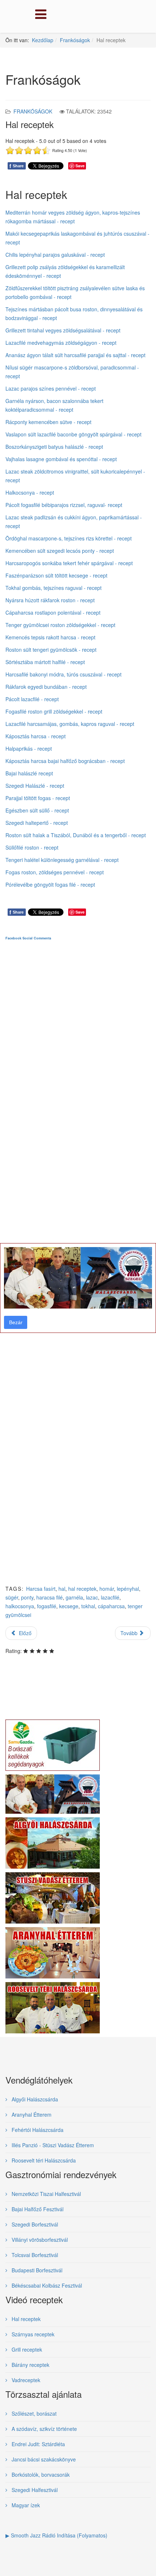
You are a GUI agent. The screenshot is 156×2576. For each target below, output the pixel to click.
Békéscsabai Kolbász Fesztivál (46, 2285)
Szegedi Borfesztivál (34, 2224)
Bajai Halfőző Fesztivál (37, 2209)
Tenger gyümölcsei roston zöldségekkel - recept (60, 625)
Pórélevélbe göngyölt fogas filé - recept (50, 884)
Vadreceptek (25, 2380)
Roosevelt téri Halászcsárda (43, 2160)
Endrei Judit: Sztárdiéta (38, 2444)
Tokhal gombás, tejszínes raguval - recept (54, 588)
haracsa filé (50, 1597)
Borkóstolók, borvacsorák (40, 2475)
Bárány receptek (30, 2365)
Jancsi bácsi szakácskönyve (43, 2459)
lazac (92, 1597)
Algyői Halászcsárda (34, 2099)
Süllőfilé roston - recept (32, 847)
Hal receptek (25, 2319)
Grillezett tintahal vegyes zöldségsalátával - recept (63, 330)
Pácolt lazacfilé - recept (32, 699)
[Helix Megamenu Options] (39, 16)
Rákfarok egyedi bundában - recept (46, 687)
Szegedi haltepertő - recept (37, 823)
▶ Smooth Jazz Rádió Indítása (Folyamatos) (56, 2535)
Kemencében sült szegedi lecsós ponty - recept (60, 551)
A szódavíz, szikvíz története (44, 2429)
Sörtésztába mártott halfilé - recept (45, 662)
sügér (12, 1597)
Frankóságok (75, 40)
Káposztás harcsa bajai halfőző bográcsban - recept (65, 761)
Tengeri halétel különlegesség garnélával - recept (62, 860)
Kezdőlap (43, 40)
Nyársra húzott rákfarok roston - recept (50, 600)
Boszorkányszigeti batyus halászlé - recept (54, 447)
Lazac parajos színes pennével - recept (51, 388)
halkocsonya (20, 1606)
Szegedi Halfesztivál (34, 2490)
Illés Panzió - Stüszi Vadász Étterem (52, 2145)
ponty (27, 1597)
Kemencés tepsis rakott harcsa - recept (50, 637)
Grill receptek (26, 2349)
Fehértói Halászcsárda (37, 2130)
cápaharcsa (111, 1606)
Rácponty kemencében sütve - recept (48, 422)
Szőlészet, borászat (33, 2413)
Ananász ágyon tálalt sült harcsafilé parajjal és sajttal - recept (75, 355)
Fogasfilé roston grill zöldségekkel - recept (54, 711)
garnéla (74, 1597)
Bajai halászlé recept (29, 773)
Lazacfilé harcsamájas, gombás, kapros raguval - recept (70, 724)
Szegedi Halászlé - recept (35, 786)
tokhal (88, 1606)
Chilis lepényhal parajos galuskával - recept (55, 255)
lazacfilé (110, 1597)
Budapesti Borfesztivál (36, 2270)
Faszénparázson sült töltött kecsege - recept (56, 575)
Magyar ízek (25, 2505)
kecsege (69, 1606)
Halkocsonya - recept (30, 492)
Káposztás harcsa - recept (36, 736)
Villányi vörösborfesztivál (39, 2240)
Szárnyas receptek (32, 2334)
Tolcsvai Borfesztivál (34, 2255)
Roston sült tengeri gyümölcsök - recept (51, 650)
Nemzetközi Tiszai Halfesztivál (46, 2194)
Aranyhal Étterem (31, 2114)
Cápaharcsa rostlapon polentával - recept (53, 612)
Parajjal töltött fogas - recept (38, 798)
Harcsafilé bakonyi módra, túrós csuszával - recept (63, 674)
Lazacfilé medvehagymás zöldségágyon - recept (61, 343)
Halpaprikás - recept (29, 748)
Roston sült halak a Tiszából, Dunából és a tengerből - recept (76, 835)
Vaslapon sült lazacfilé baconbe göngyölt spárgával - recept (73, 434)
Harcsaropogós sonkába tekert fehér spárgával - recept (69, 563)
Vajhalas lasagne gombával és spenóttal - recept (61, 459)
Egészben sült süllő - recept (37, 810)
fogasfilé (47, 1606)
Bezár (16, 1322)
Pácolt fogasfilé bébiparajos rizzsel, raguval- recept (64, 505)
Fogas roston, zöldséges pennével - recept (55, 872)
